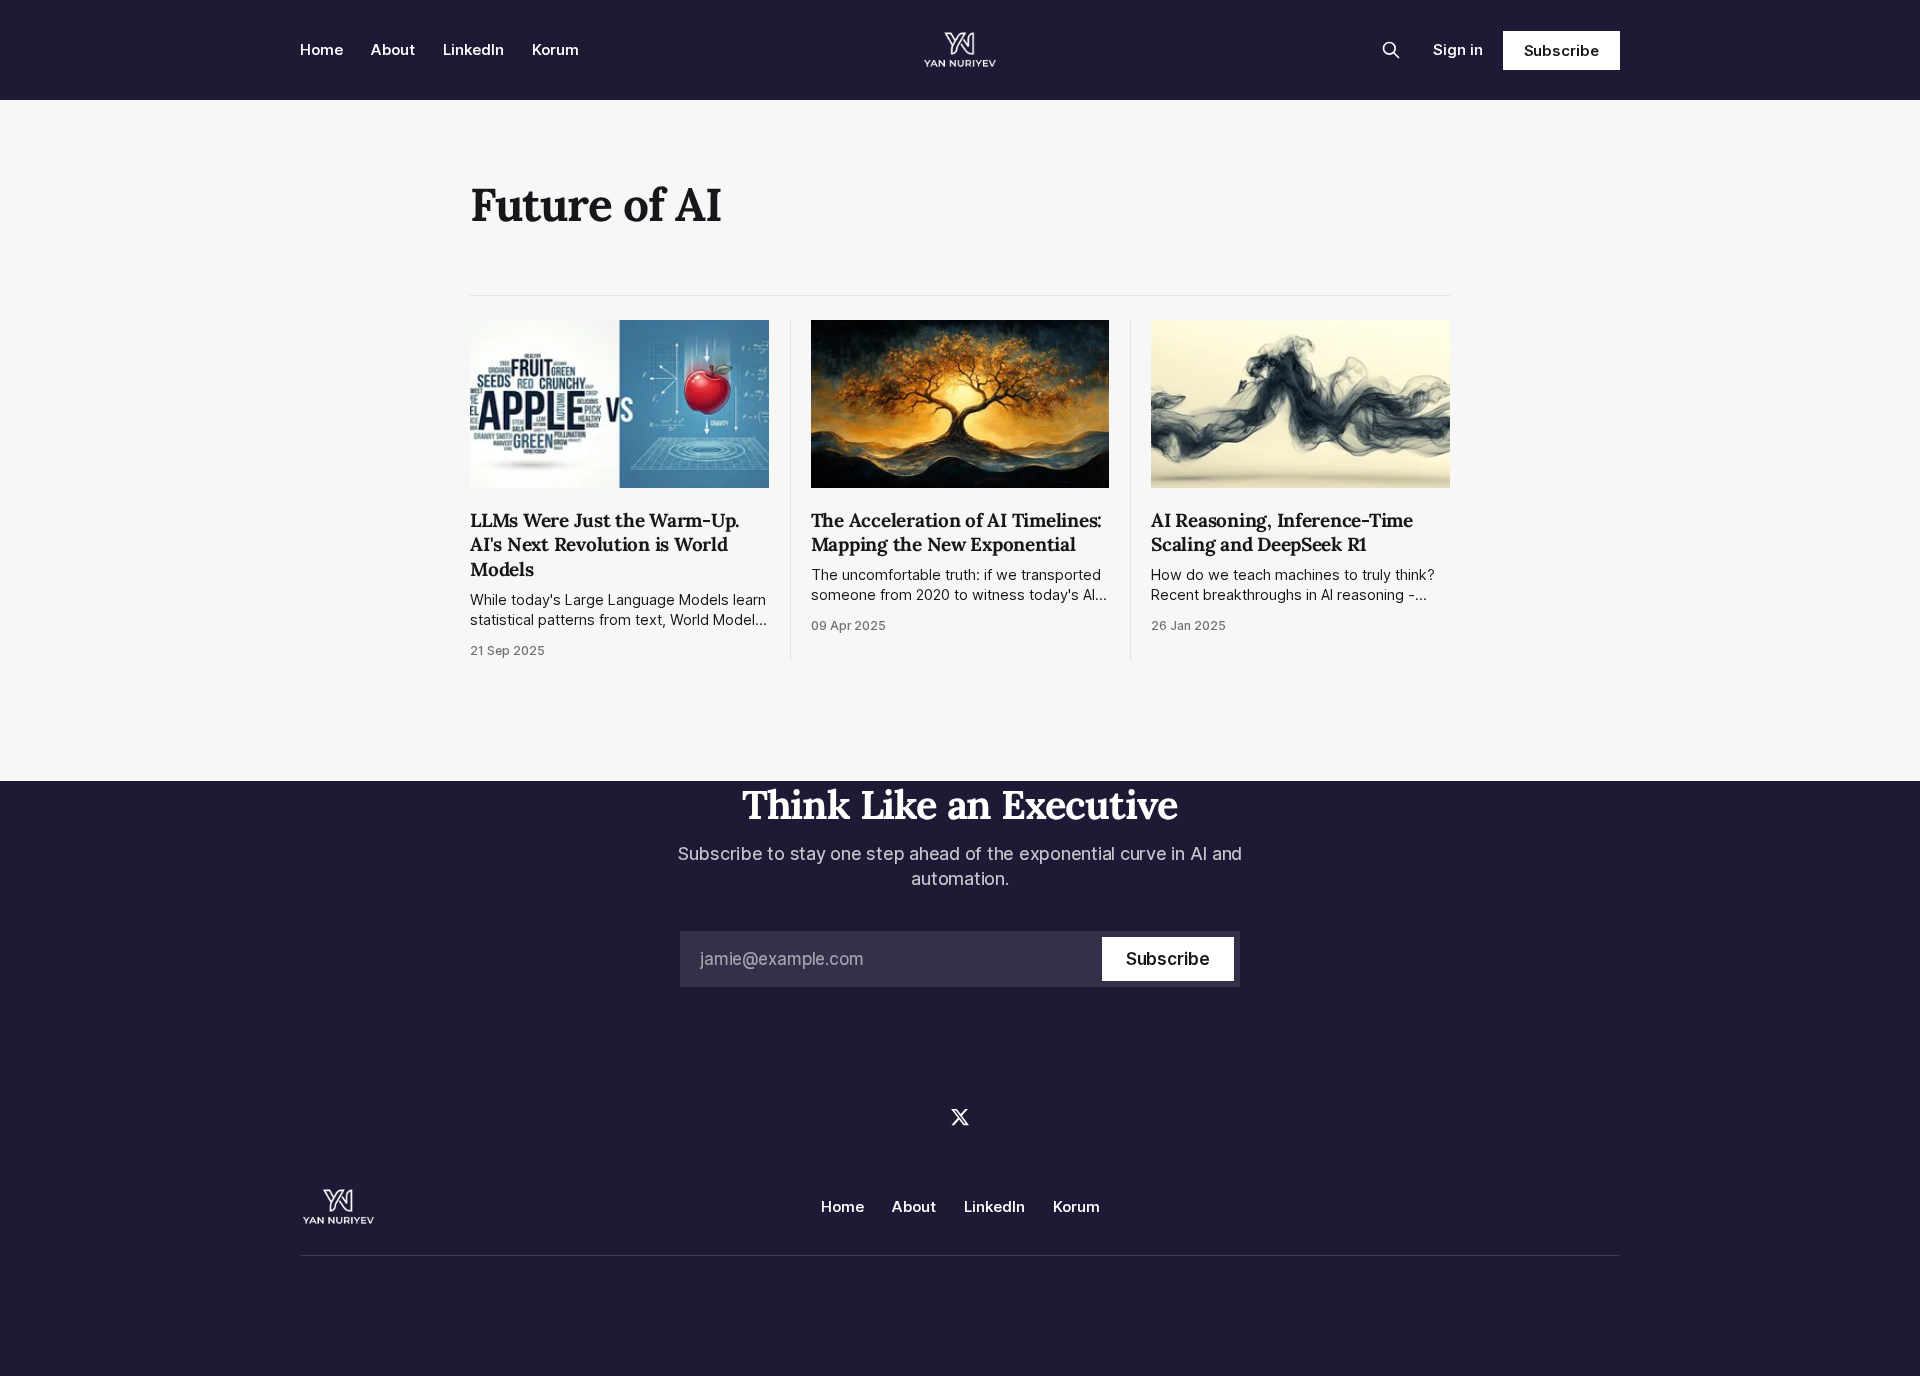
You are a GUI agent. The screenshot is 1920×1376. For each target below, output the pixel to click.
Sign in (1458, 49)
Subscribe (1561, 50)
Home (321, 49)
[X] (960, 1117)
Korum (555, 49)
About (393, 49)
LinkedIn (473, 49)
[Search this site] (1391, 50)
